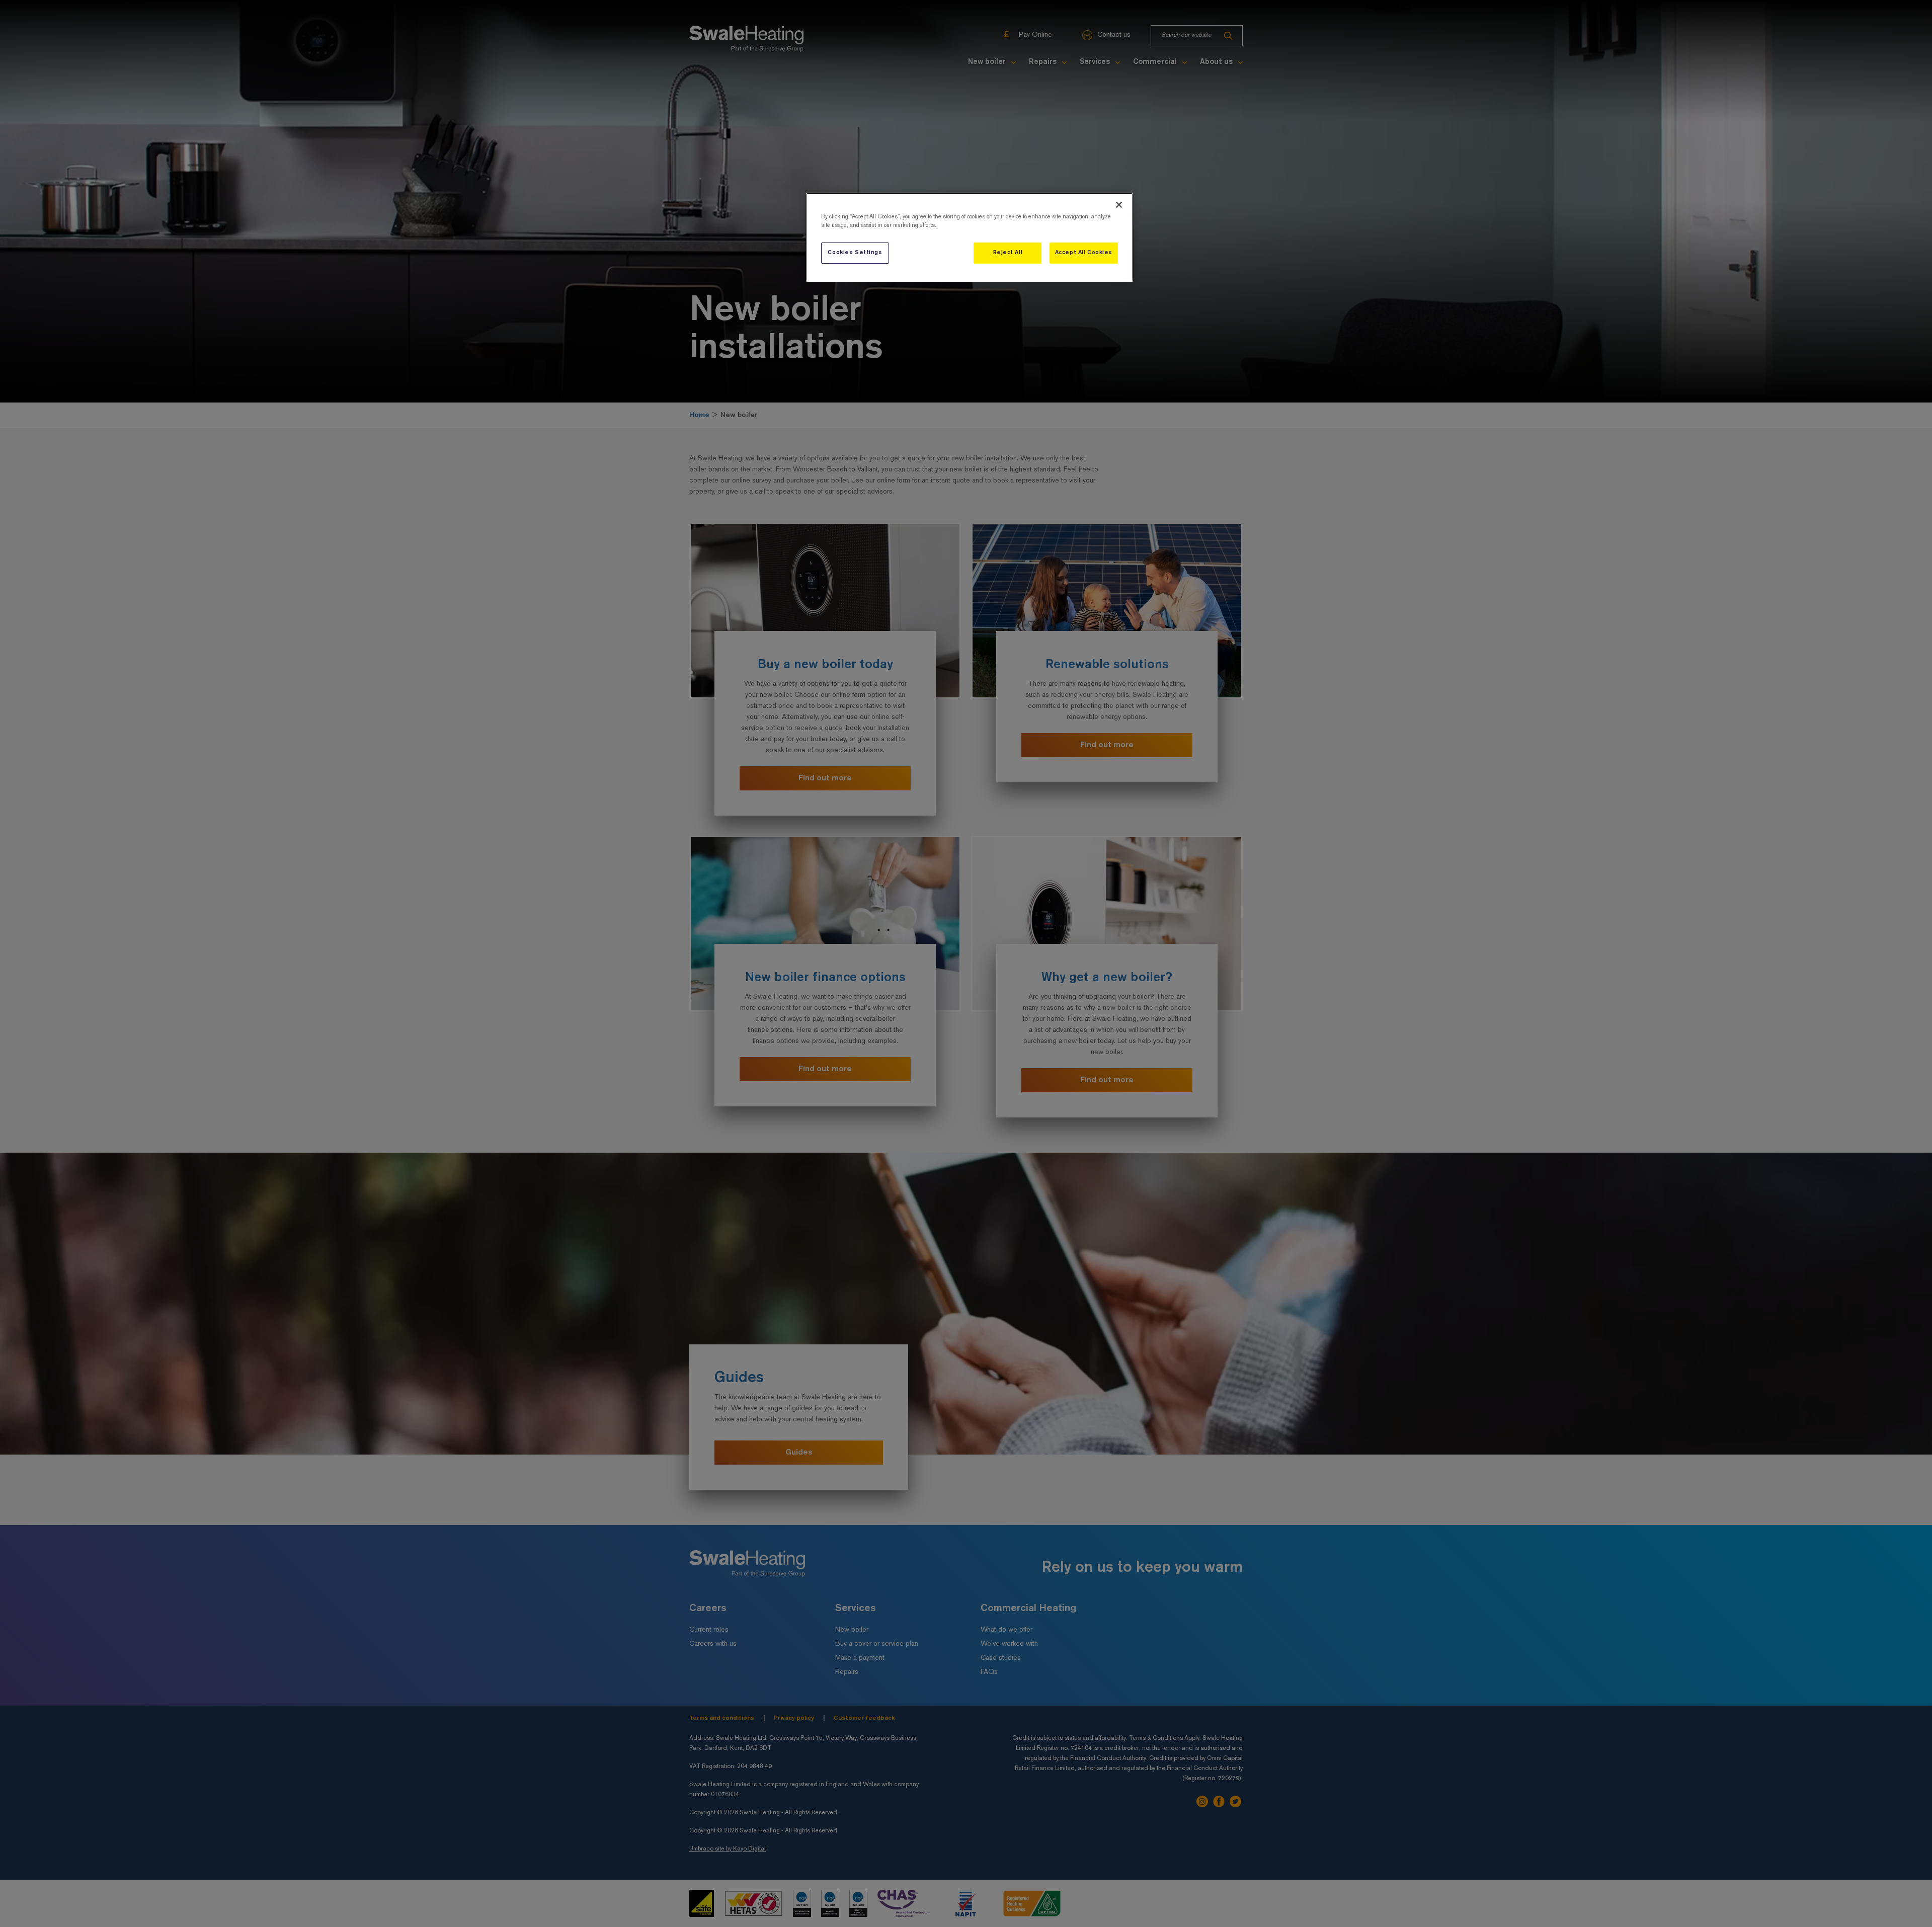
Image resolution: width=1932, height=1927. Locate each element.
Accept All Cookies (1084, 253)
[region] (970, 237)
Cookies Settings (855, 253)
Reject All (1008, 253)
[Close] (1119, 205)
